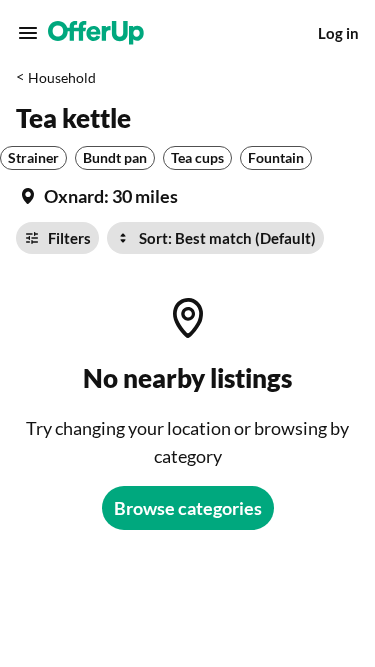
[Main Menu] (28, 33)
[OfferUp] (96, 33)
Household (62, 77)
